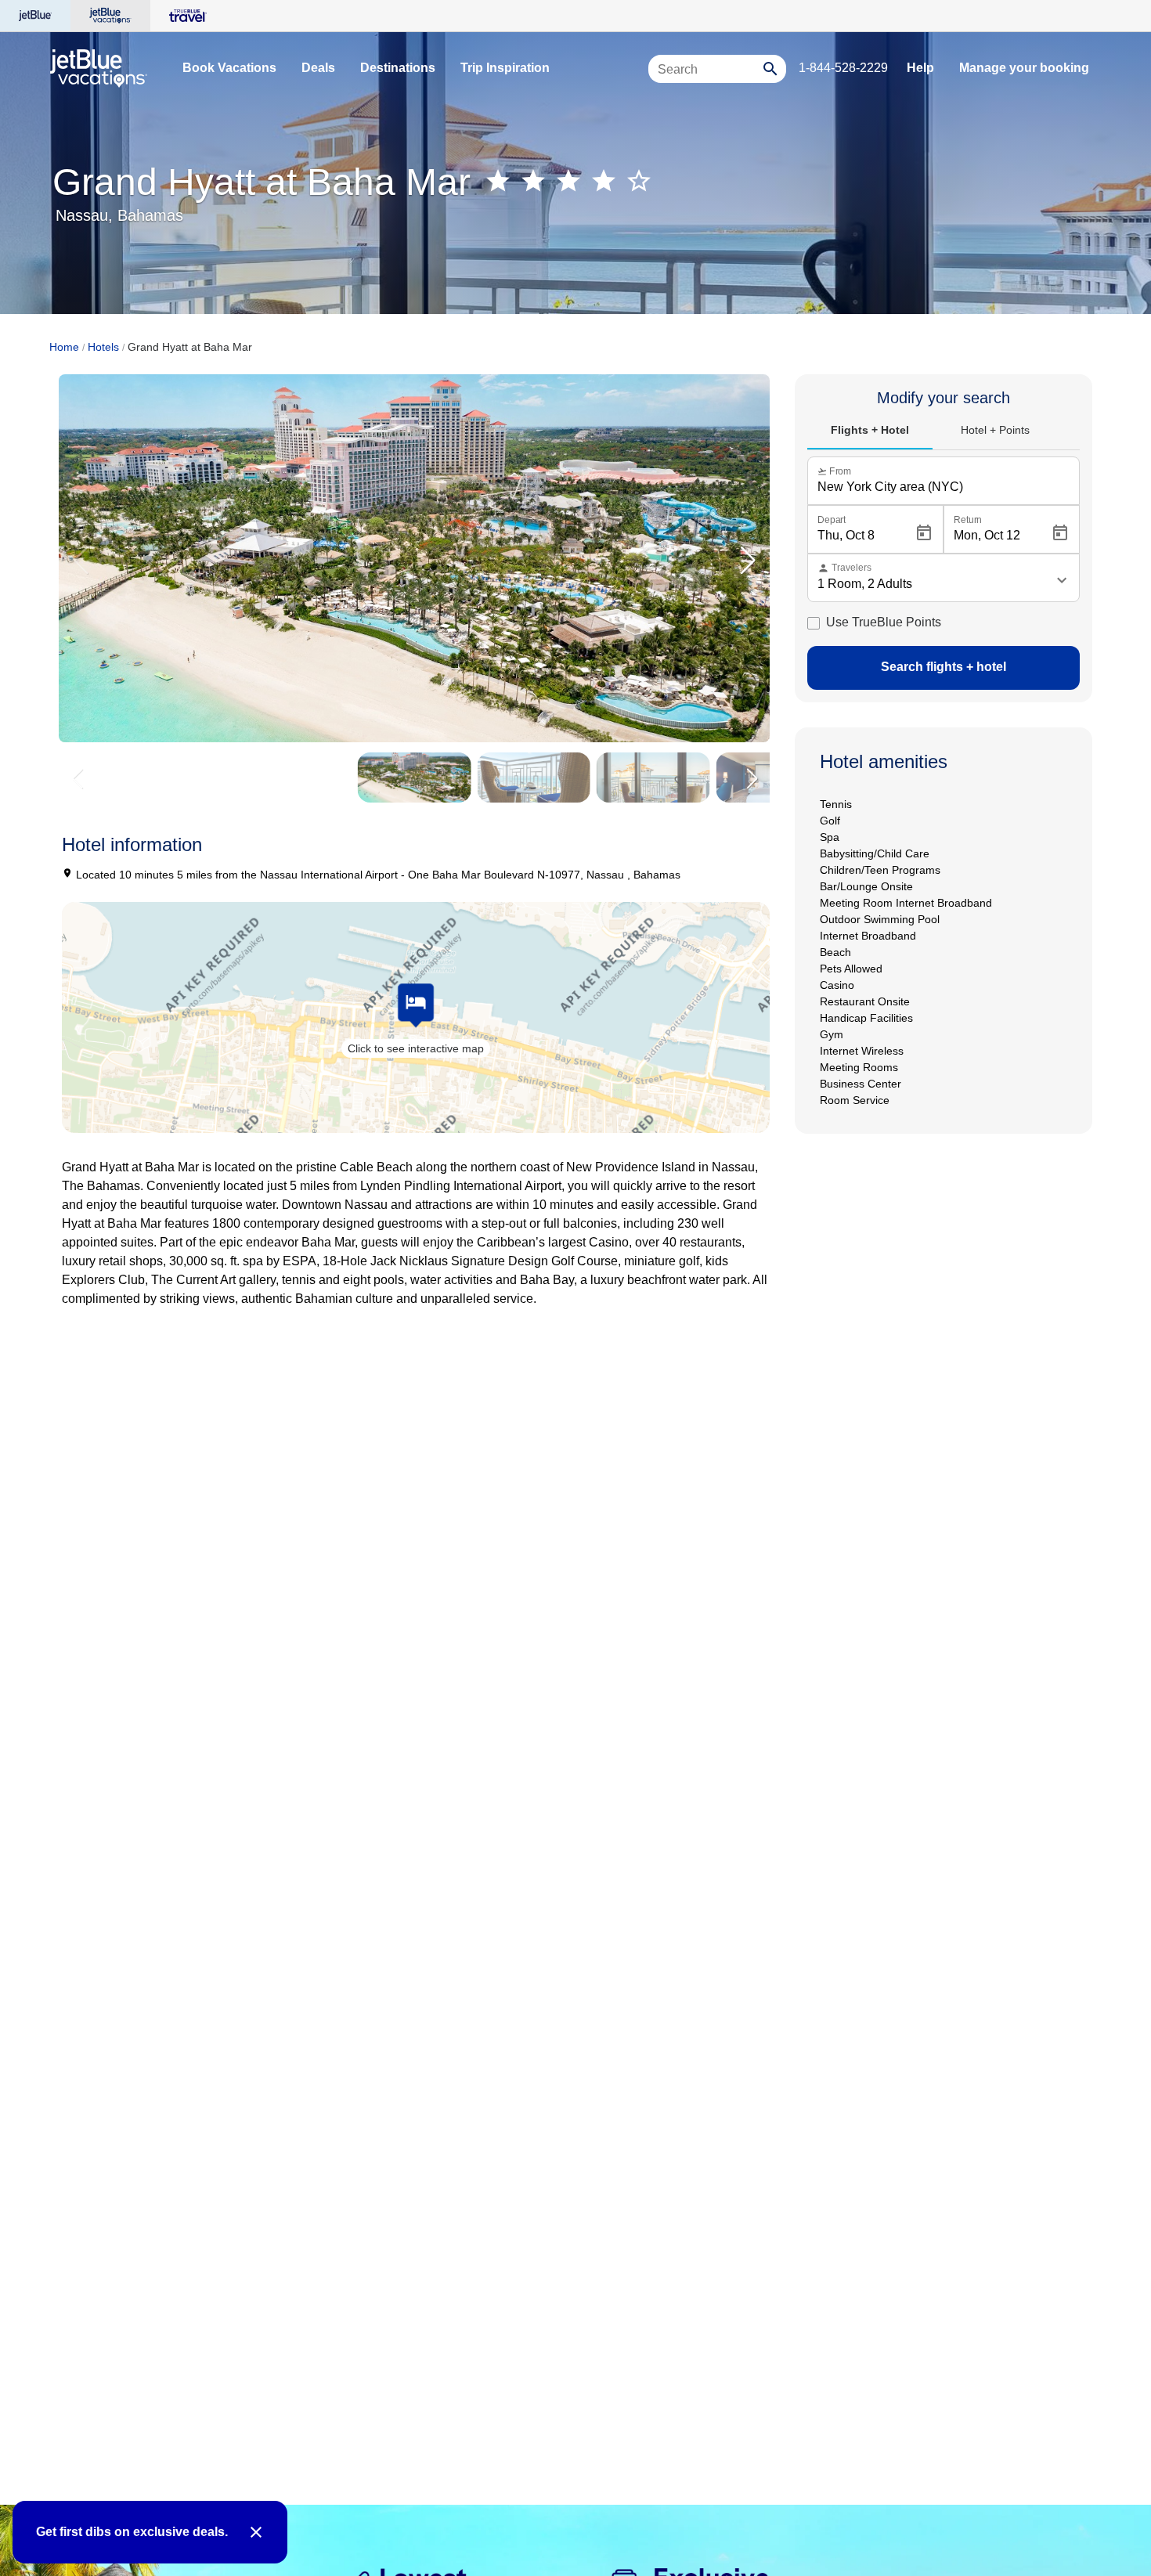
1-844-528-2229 (843, 68)
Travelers (844, 568)
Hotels (103, 347)
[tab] (870, 431)
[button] (748, 561)
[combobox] (708, 76)
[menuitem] (229, 68)
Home (64, 347)
